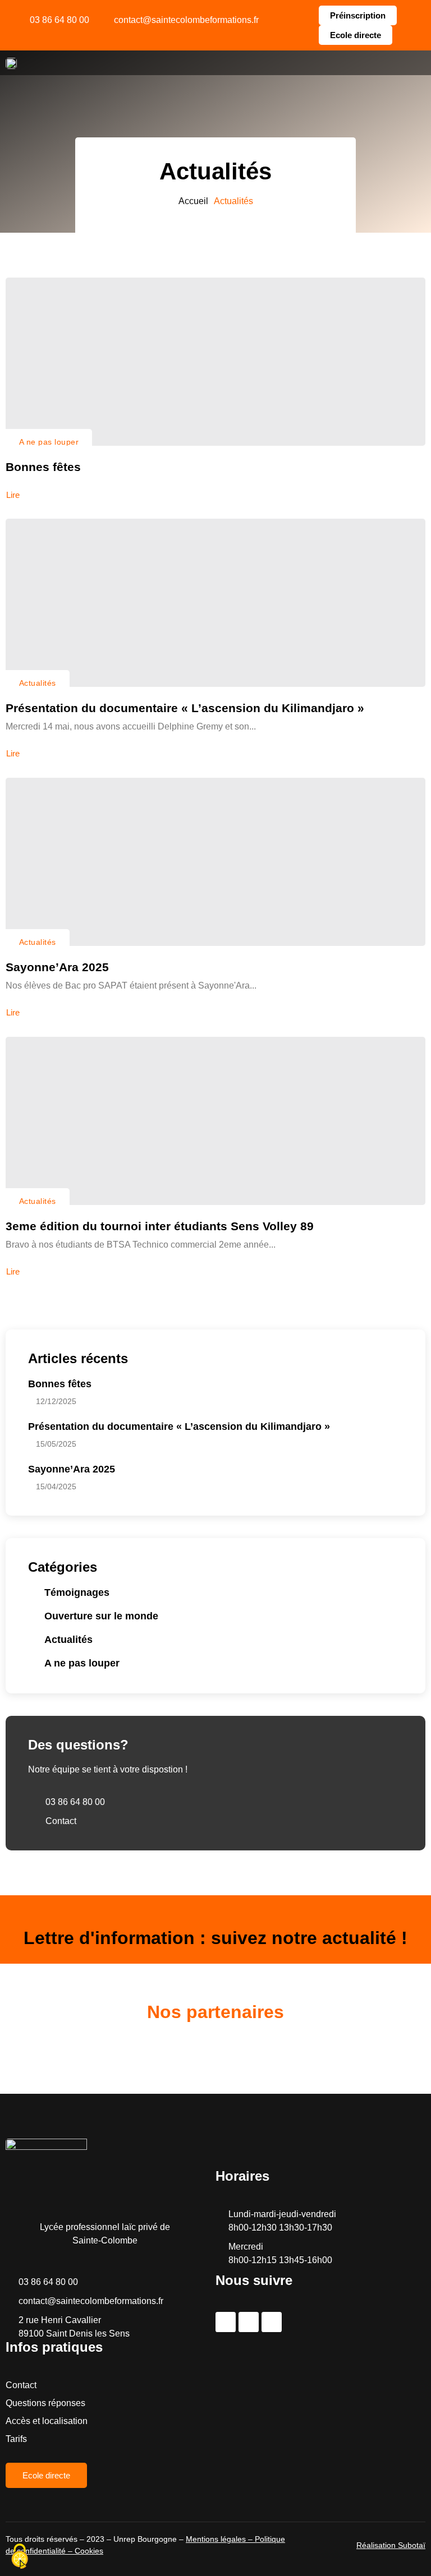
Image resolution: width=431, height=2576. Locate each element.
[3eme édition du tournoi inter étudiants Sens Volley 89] (215, 1121)
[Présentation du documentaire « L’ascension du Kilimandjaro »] (215, 603)
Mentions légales (216, 2539)
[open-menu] (416, 63)
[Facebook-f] (226, 2322)
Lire (13, 495)
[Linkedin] (272, 2322)
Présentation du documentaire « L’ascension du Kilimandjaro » (185, 708)
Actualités (38, 683)
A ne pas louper (49, 442)
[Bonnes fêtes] (215, 362)
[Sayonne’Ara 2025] (215, 862)
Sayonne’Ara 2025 (57, 967)
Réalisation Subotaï (391, 2545)
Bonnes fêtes (43, 467)
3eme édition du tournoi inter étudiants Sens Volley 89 (160, 1226)
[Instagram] (249, 2322)
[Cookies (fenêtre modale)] (20, 2557)
